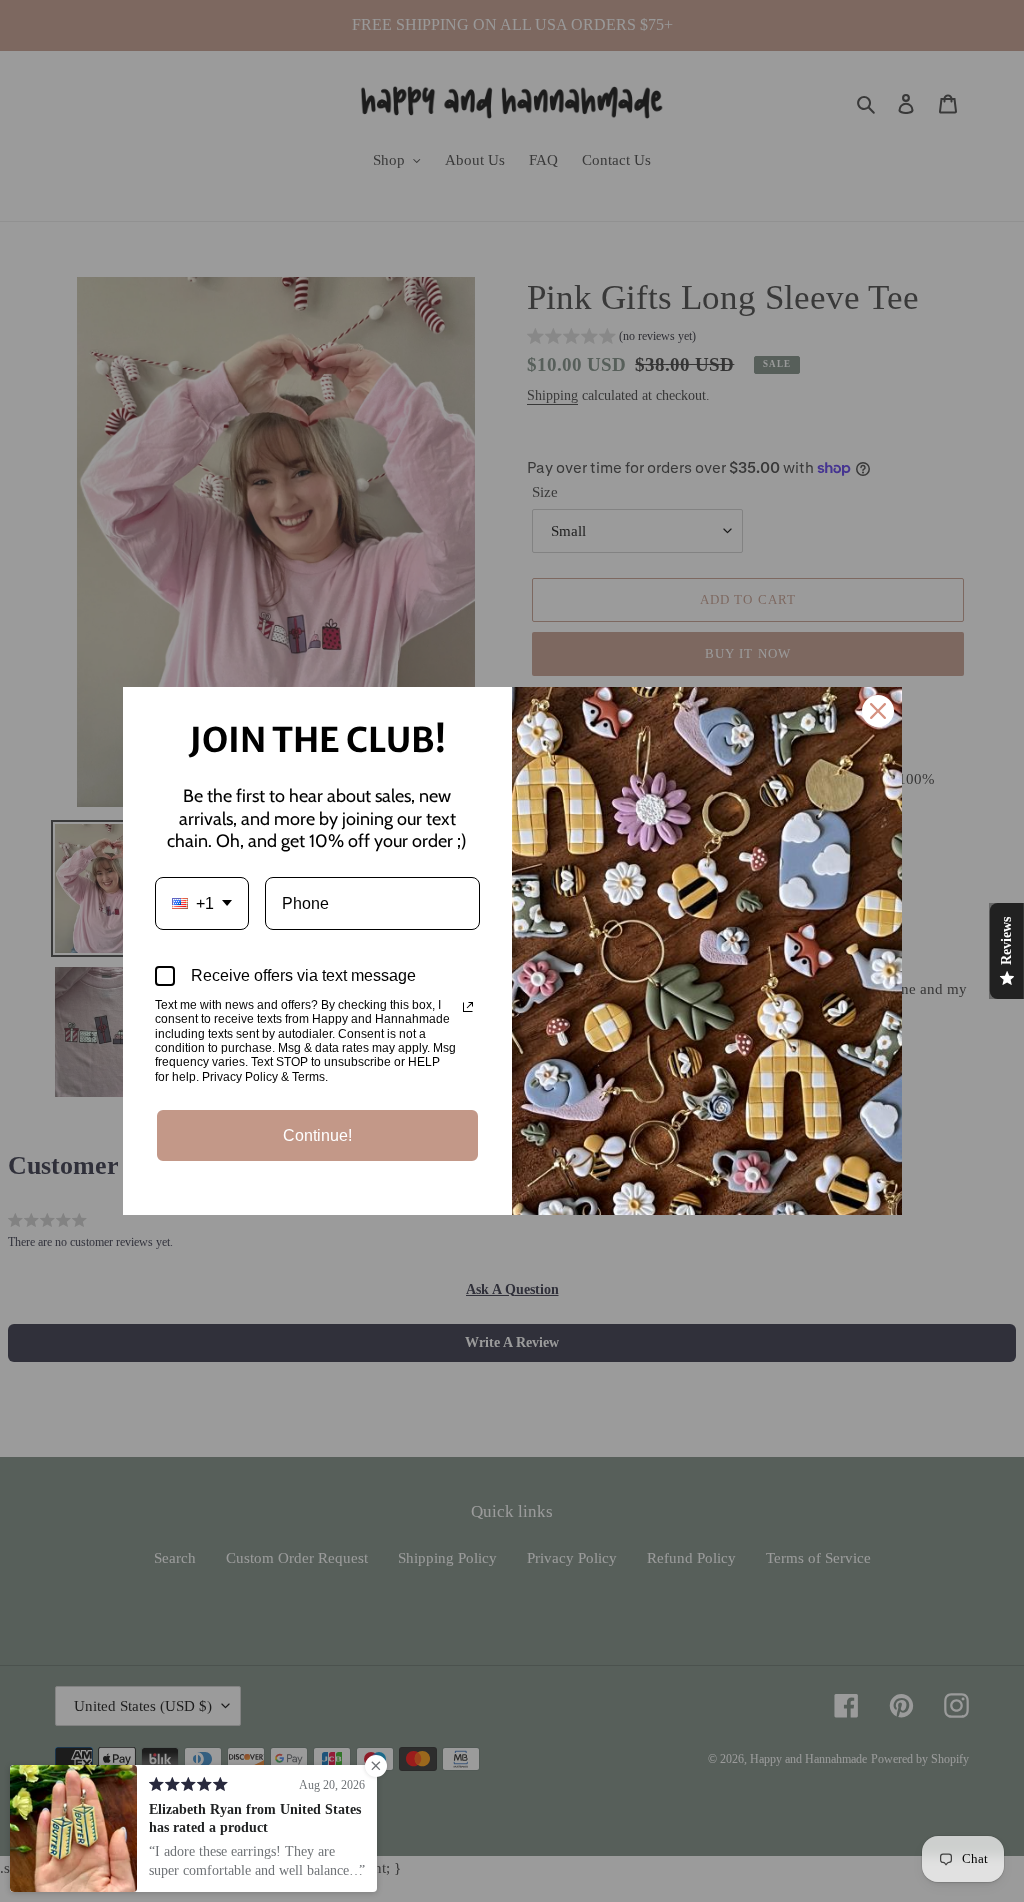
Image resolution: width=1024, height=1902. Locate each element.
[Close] (878, 711)
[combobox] (202, 903)
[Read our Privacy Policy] (468, 1007)
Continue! (317, 1135)
